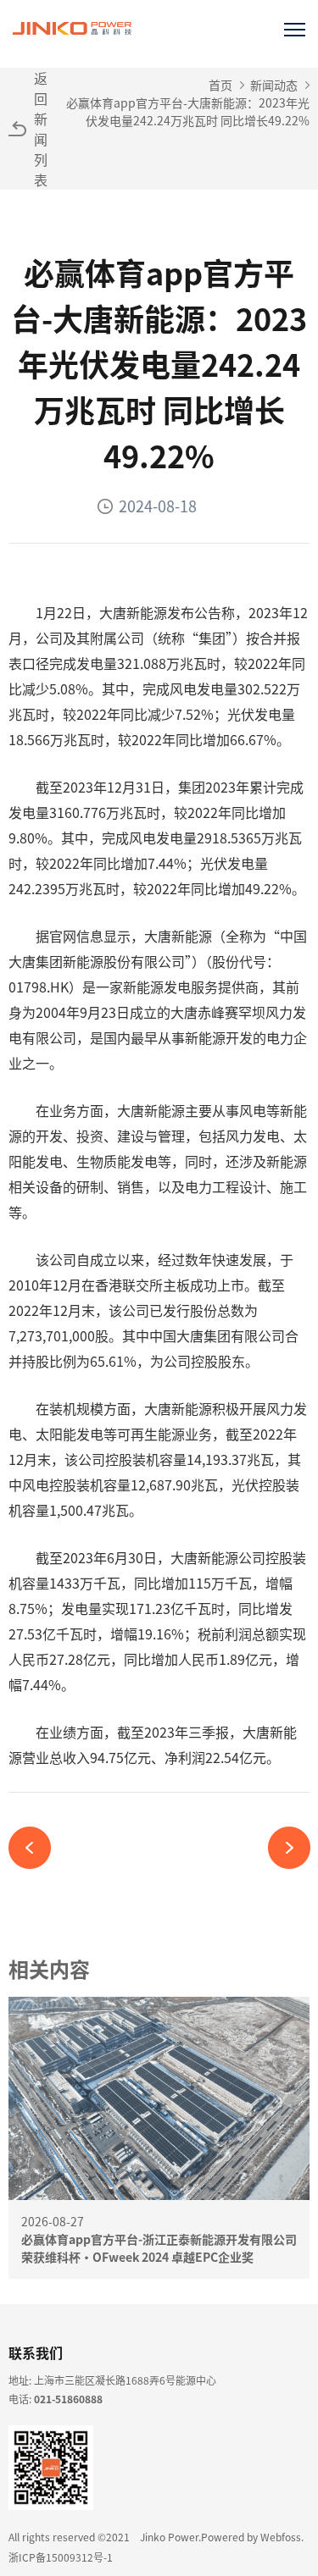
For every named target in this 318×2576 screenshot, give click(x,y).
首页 (220, 85)
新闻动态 (274, 85)
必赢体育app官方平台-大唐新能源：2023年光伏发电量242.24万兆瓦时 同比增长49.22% (188, 111)
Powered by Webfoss (251, 2537)
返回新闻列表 (41, 129)
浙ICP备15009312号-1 (61, 2557)
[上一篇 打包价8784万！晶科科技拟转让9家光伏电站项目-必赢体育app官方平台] (36, 1848)
